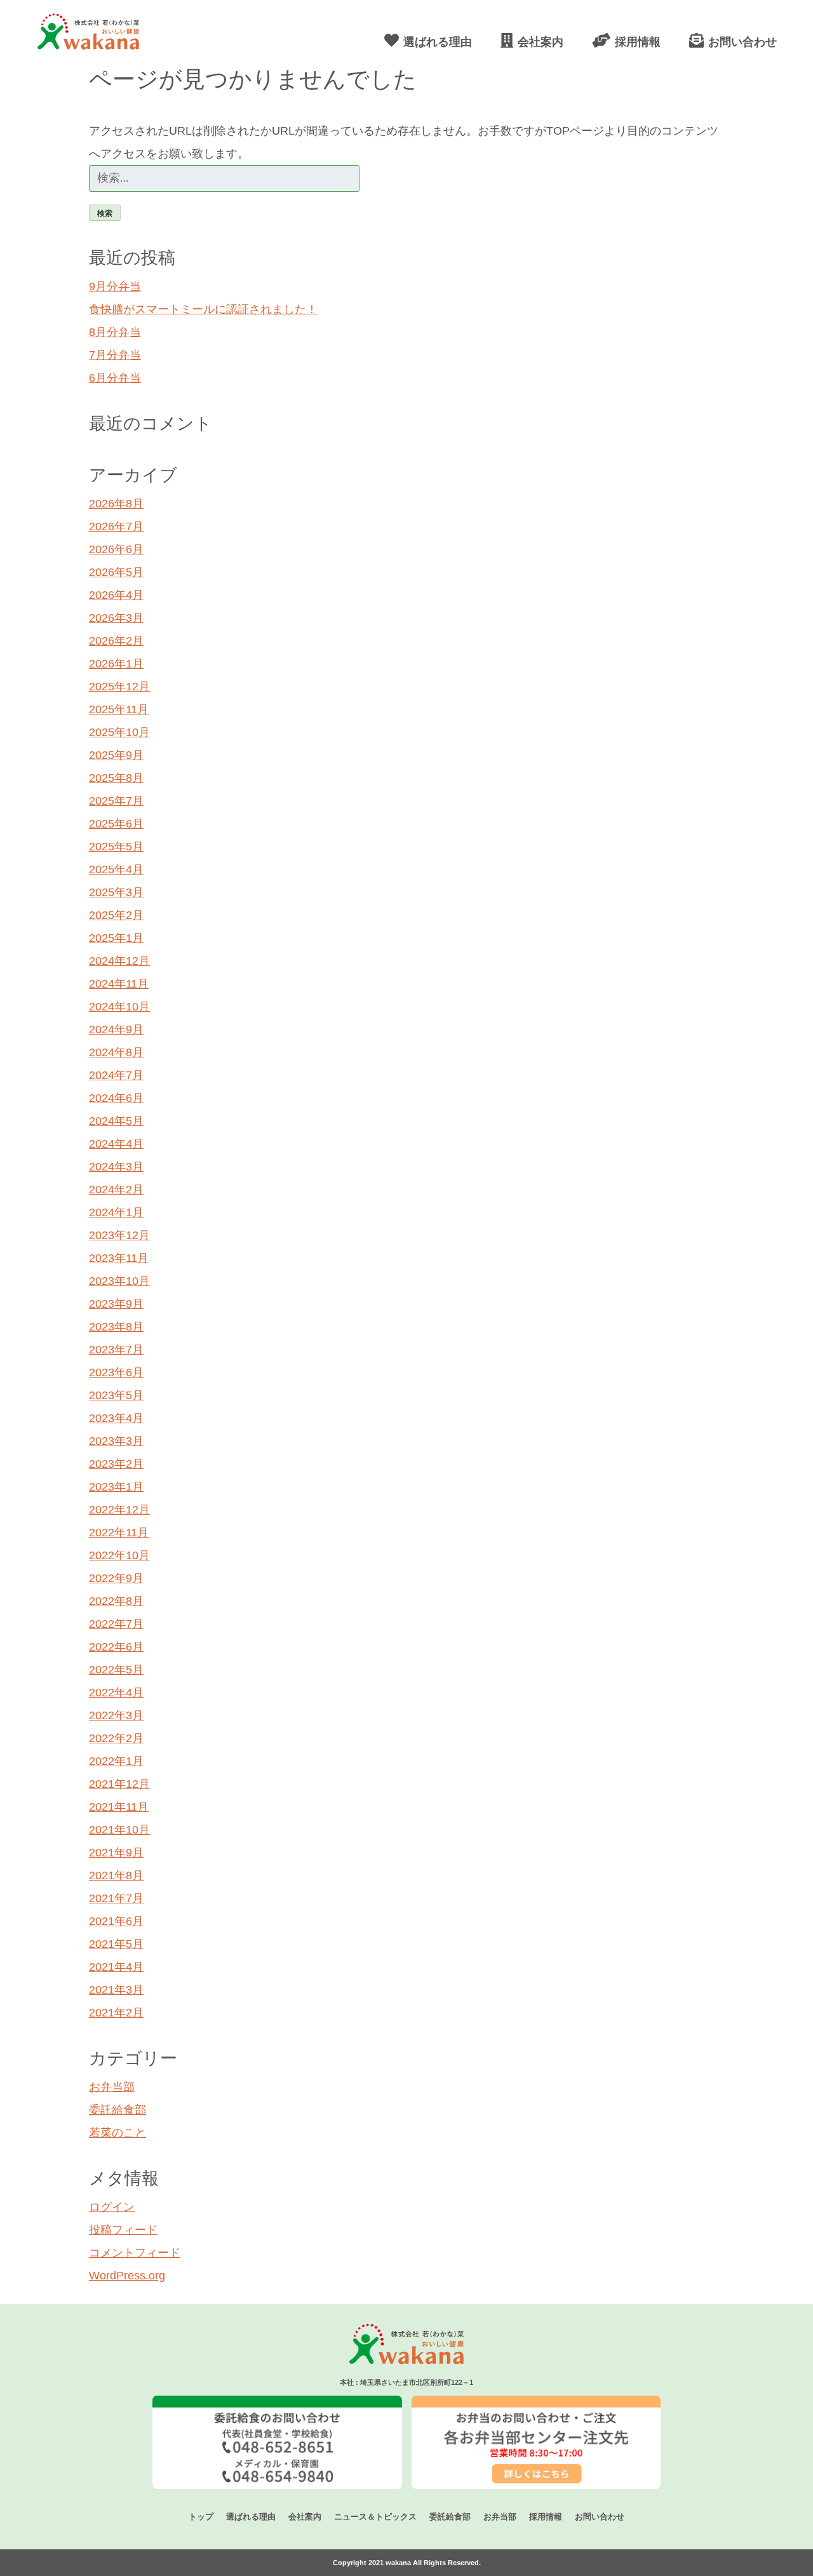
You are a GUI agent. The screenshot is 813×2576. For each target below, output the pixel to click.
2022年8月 (116, 1601)
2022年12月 (119, 1510)
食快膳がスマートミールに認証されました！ (203, 309)
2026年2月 (116, 641)
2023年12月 (119, 1235)
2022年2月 (116, 1738)
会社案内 (305, 2517)
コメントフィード (135, 2253)
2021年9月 (116, 1853)
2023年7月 (116, 1350)
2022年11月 (119, 1533)
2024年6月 (116, 1098)
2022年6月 (116, 1647)
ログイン (112, 2207)
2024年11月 (119, 984)
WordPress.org (127, 2276)
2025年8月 (116, 778)
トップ (201, 2517)
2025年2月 (116, 915)
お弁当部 (112, 2087)
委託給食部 (118, 2110)
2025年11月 (119, 709)
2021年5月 (116, 1944)
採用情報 (546, 2517)
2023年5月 (116, 1395)
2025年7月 (116, 801)
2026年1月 (116, 664)
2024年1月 (116, 1212)
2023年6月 (116, 1372)
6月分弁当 (115, 378)
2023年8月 (116, 1327)
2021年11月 (119, 1807)
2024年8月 (116, 1052)
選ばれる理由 (251, 2517)
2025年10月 (119, 732)
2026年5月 (116, 572)
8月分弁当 (115, 332)
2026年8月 (116, 504)
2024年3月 (116, 1167)
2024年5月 (116, 1121)
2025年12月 (119, 687)
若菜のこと (118, 2133)
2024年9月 (116, 1030)
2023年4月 (116, 1418)
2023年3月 (116, 1441)
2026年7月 (116, 527)
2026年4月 (116, 595)
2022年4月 (116, 1693)
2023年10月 (119, 1281)
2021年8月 (116, 1875)
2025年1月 (116, 938)
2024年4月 (116, 1144)
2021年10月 (119, 1830)
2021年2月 (116, 2013)
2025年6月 (116, 824)
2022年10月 (119, 1555)
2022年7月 (116, 1624)
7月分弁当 (115, 355)
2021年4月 (116, 1967)
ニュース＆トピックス (375, 2517)
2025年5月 (116, 847)
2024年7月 (116, 1075)
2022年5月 (116, 1670)
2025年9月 (116, 755)
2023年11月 (119, 1258)
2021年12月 (119, 1784)
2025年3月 (116, 892)
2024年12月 (119, 961)
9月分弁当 (115, 286)
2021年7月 (116, 1898)
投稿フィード (123, 2230)
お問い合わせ (600, 2517)
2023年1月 (116, 1487)
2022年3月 (116, 1715)
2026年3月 (116, 618)
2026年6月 (116, 549)
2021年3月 (116, 1990)
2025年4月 (116, 869)
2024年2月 (116, 1190)
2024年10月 (119, 1007)
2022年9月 (116, 1578)
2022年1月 (116, 1761)
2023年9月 (116, 1304)
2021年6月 (116, 1921)
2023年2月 (116, 1464)
